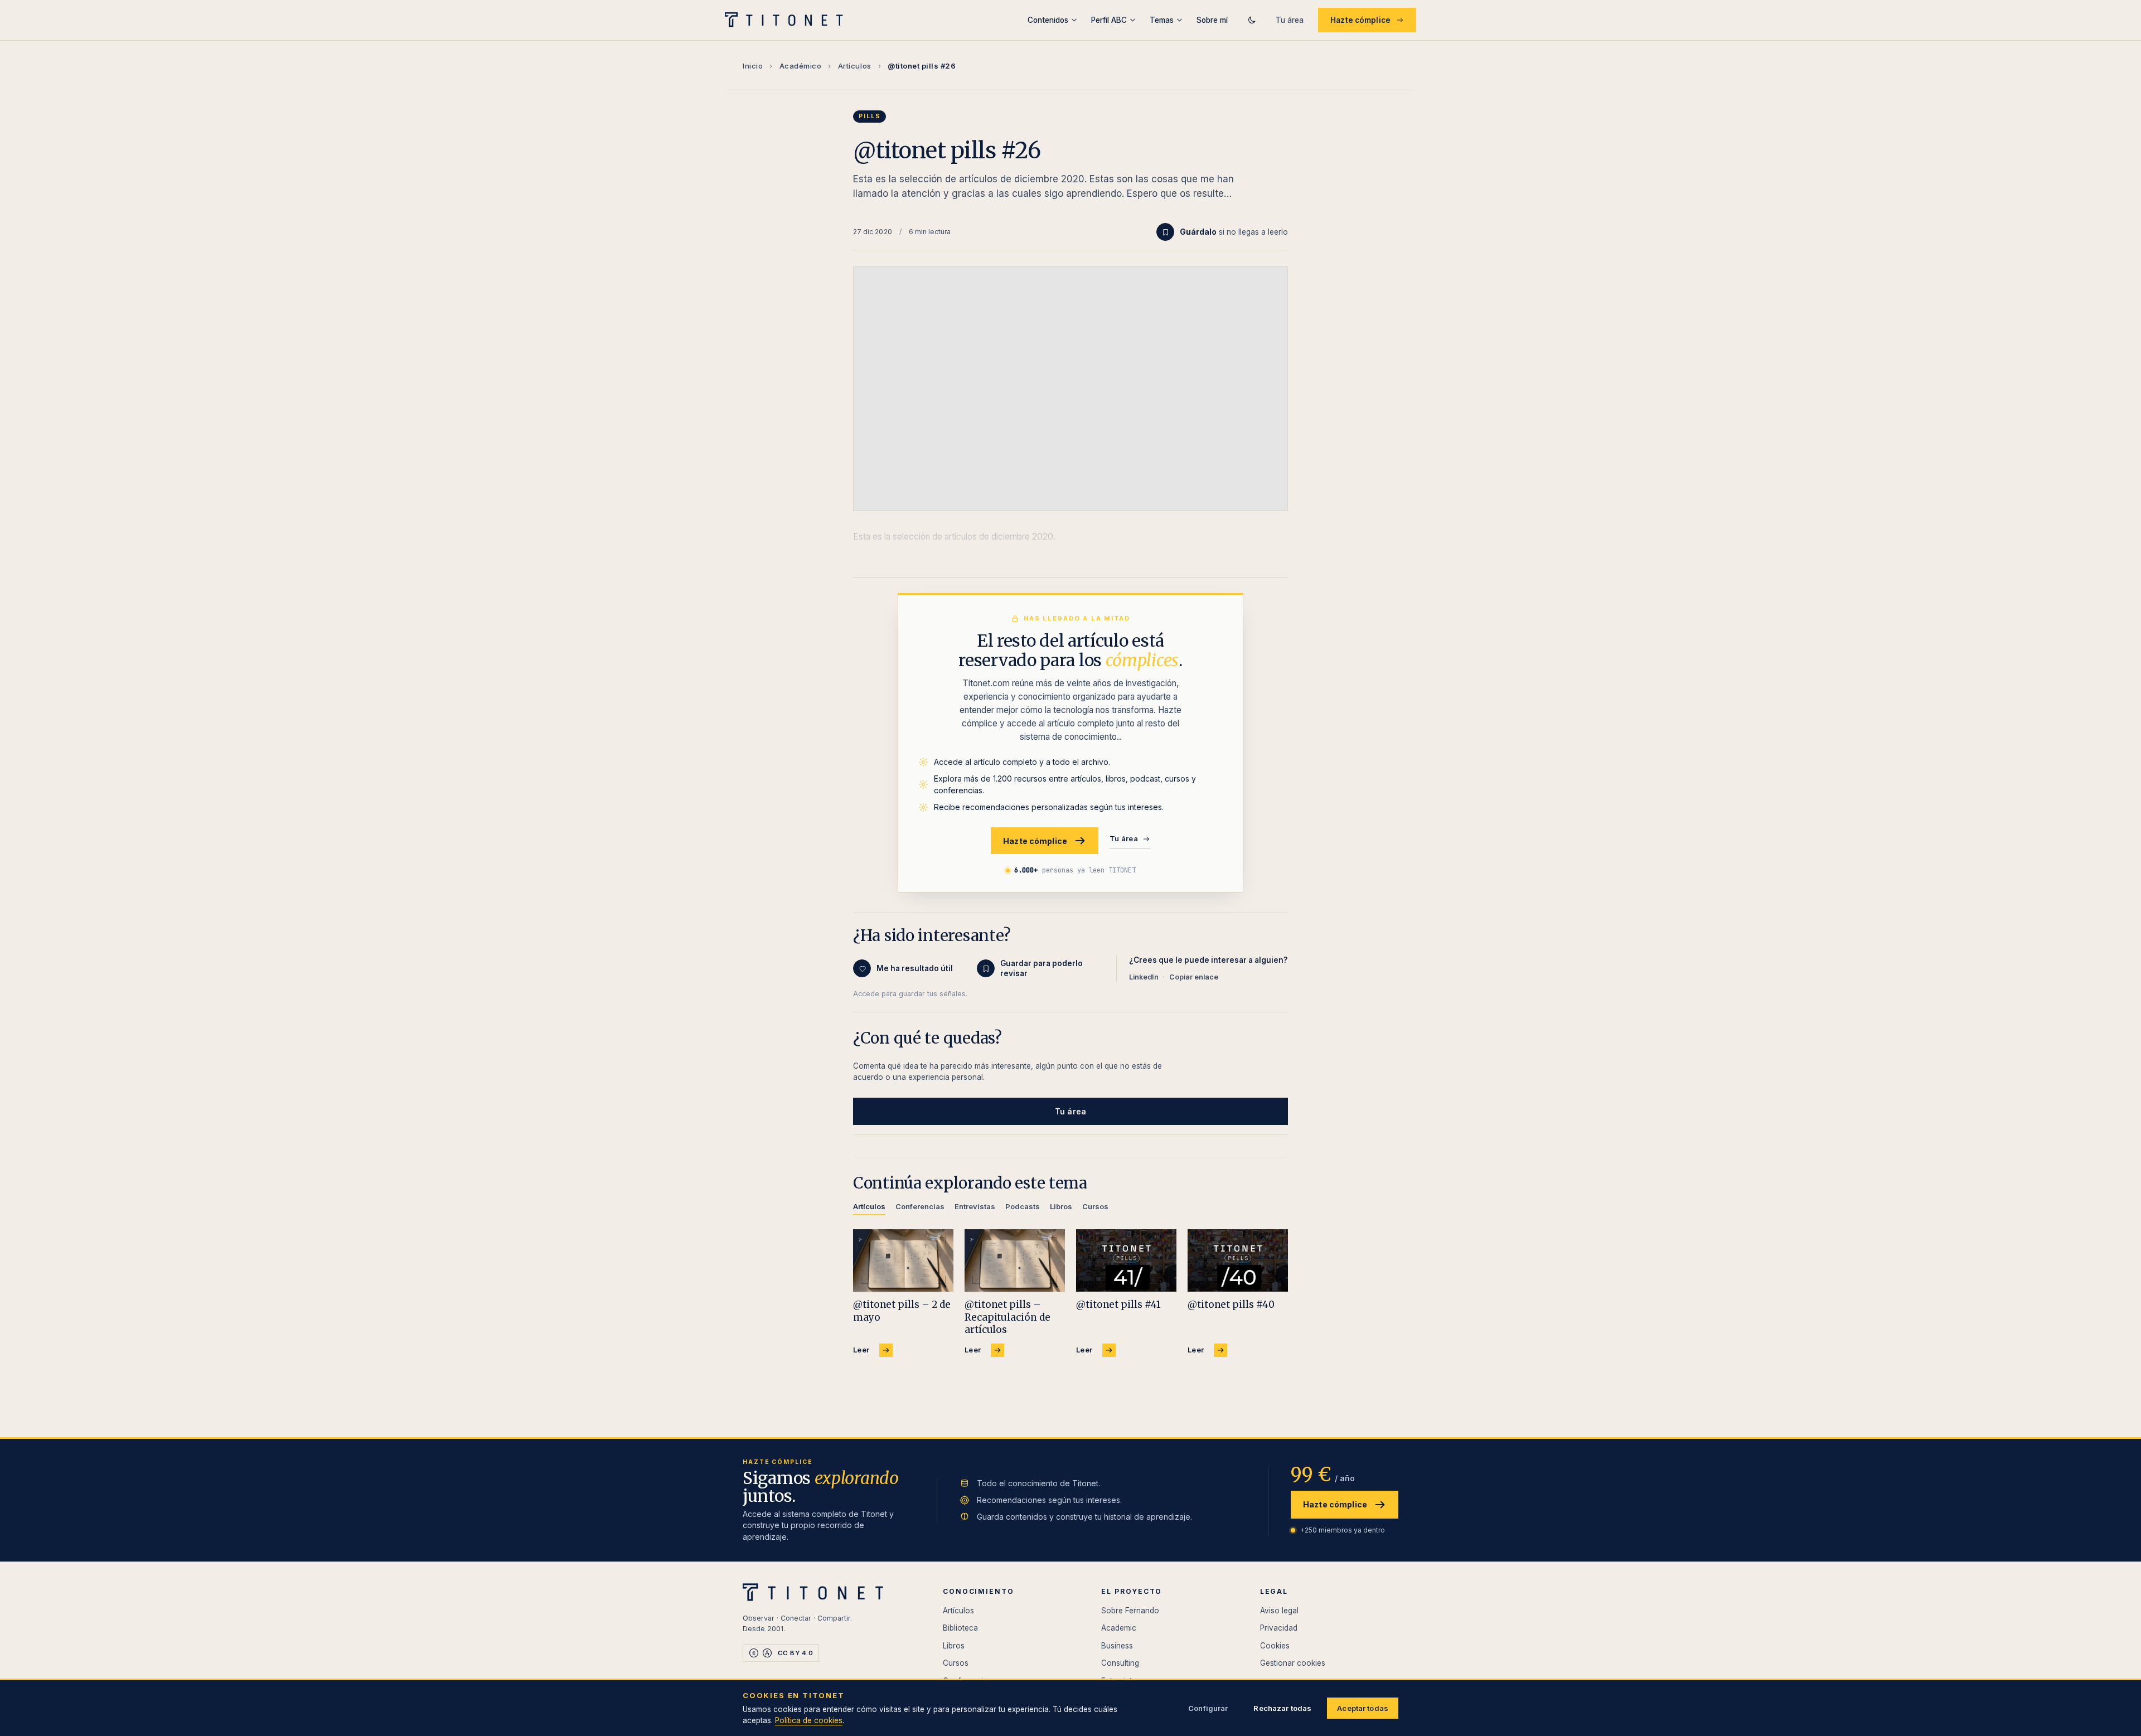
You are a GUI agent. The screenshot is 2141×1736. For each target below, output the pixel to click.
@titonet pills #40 (1231, 1305)
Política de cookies (809, 1720)
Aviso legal (1279, 1611)
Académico (801, 66)
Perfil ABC (1109, 20)
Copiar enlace (1194, 977)
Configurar (1208, 1708)
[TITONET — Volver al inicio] (788, 20)
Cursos (956, 1663)
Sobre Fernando (1130, 1611)
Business (1117, 1646)
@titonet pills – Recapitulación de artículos (1007, 1317)
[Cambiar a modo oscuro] (1252, 20)
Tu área (1290, 20)
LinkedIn (1144, 977)
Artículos (855, 66)
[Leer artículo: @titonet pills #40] (1238, 1261)
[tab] (869, 1208)
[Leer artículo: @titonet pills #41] (1126, 1261)
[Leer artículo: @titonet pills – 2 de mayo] (903, 1261)
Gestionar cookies (1293, 1663)
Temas (1162, 20)
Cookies (1275, 1646)
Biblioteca (960, 1628)
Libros (954, 1646)
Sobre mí (1212, 20)
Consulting (1120, 1663)
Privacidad (1279, 1628)
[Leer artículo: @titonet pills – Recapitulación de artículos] (1015, 1261)
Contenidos (1048, 20)
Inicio (753, 66)
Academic (1119, 1628)
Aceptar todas (1363, 1708)
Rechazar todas (1282, 1708)
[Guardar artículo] (1165, 232)
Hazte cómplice (1360, 20)
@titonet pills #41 (1118, 1305)
